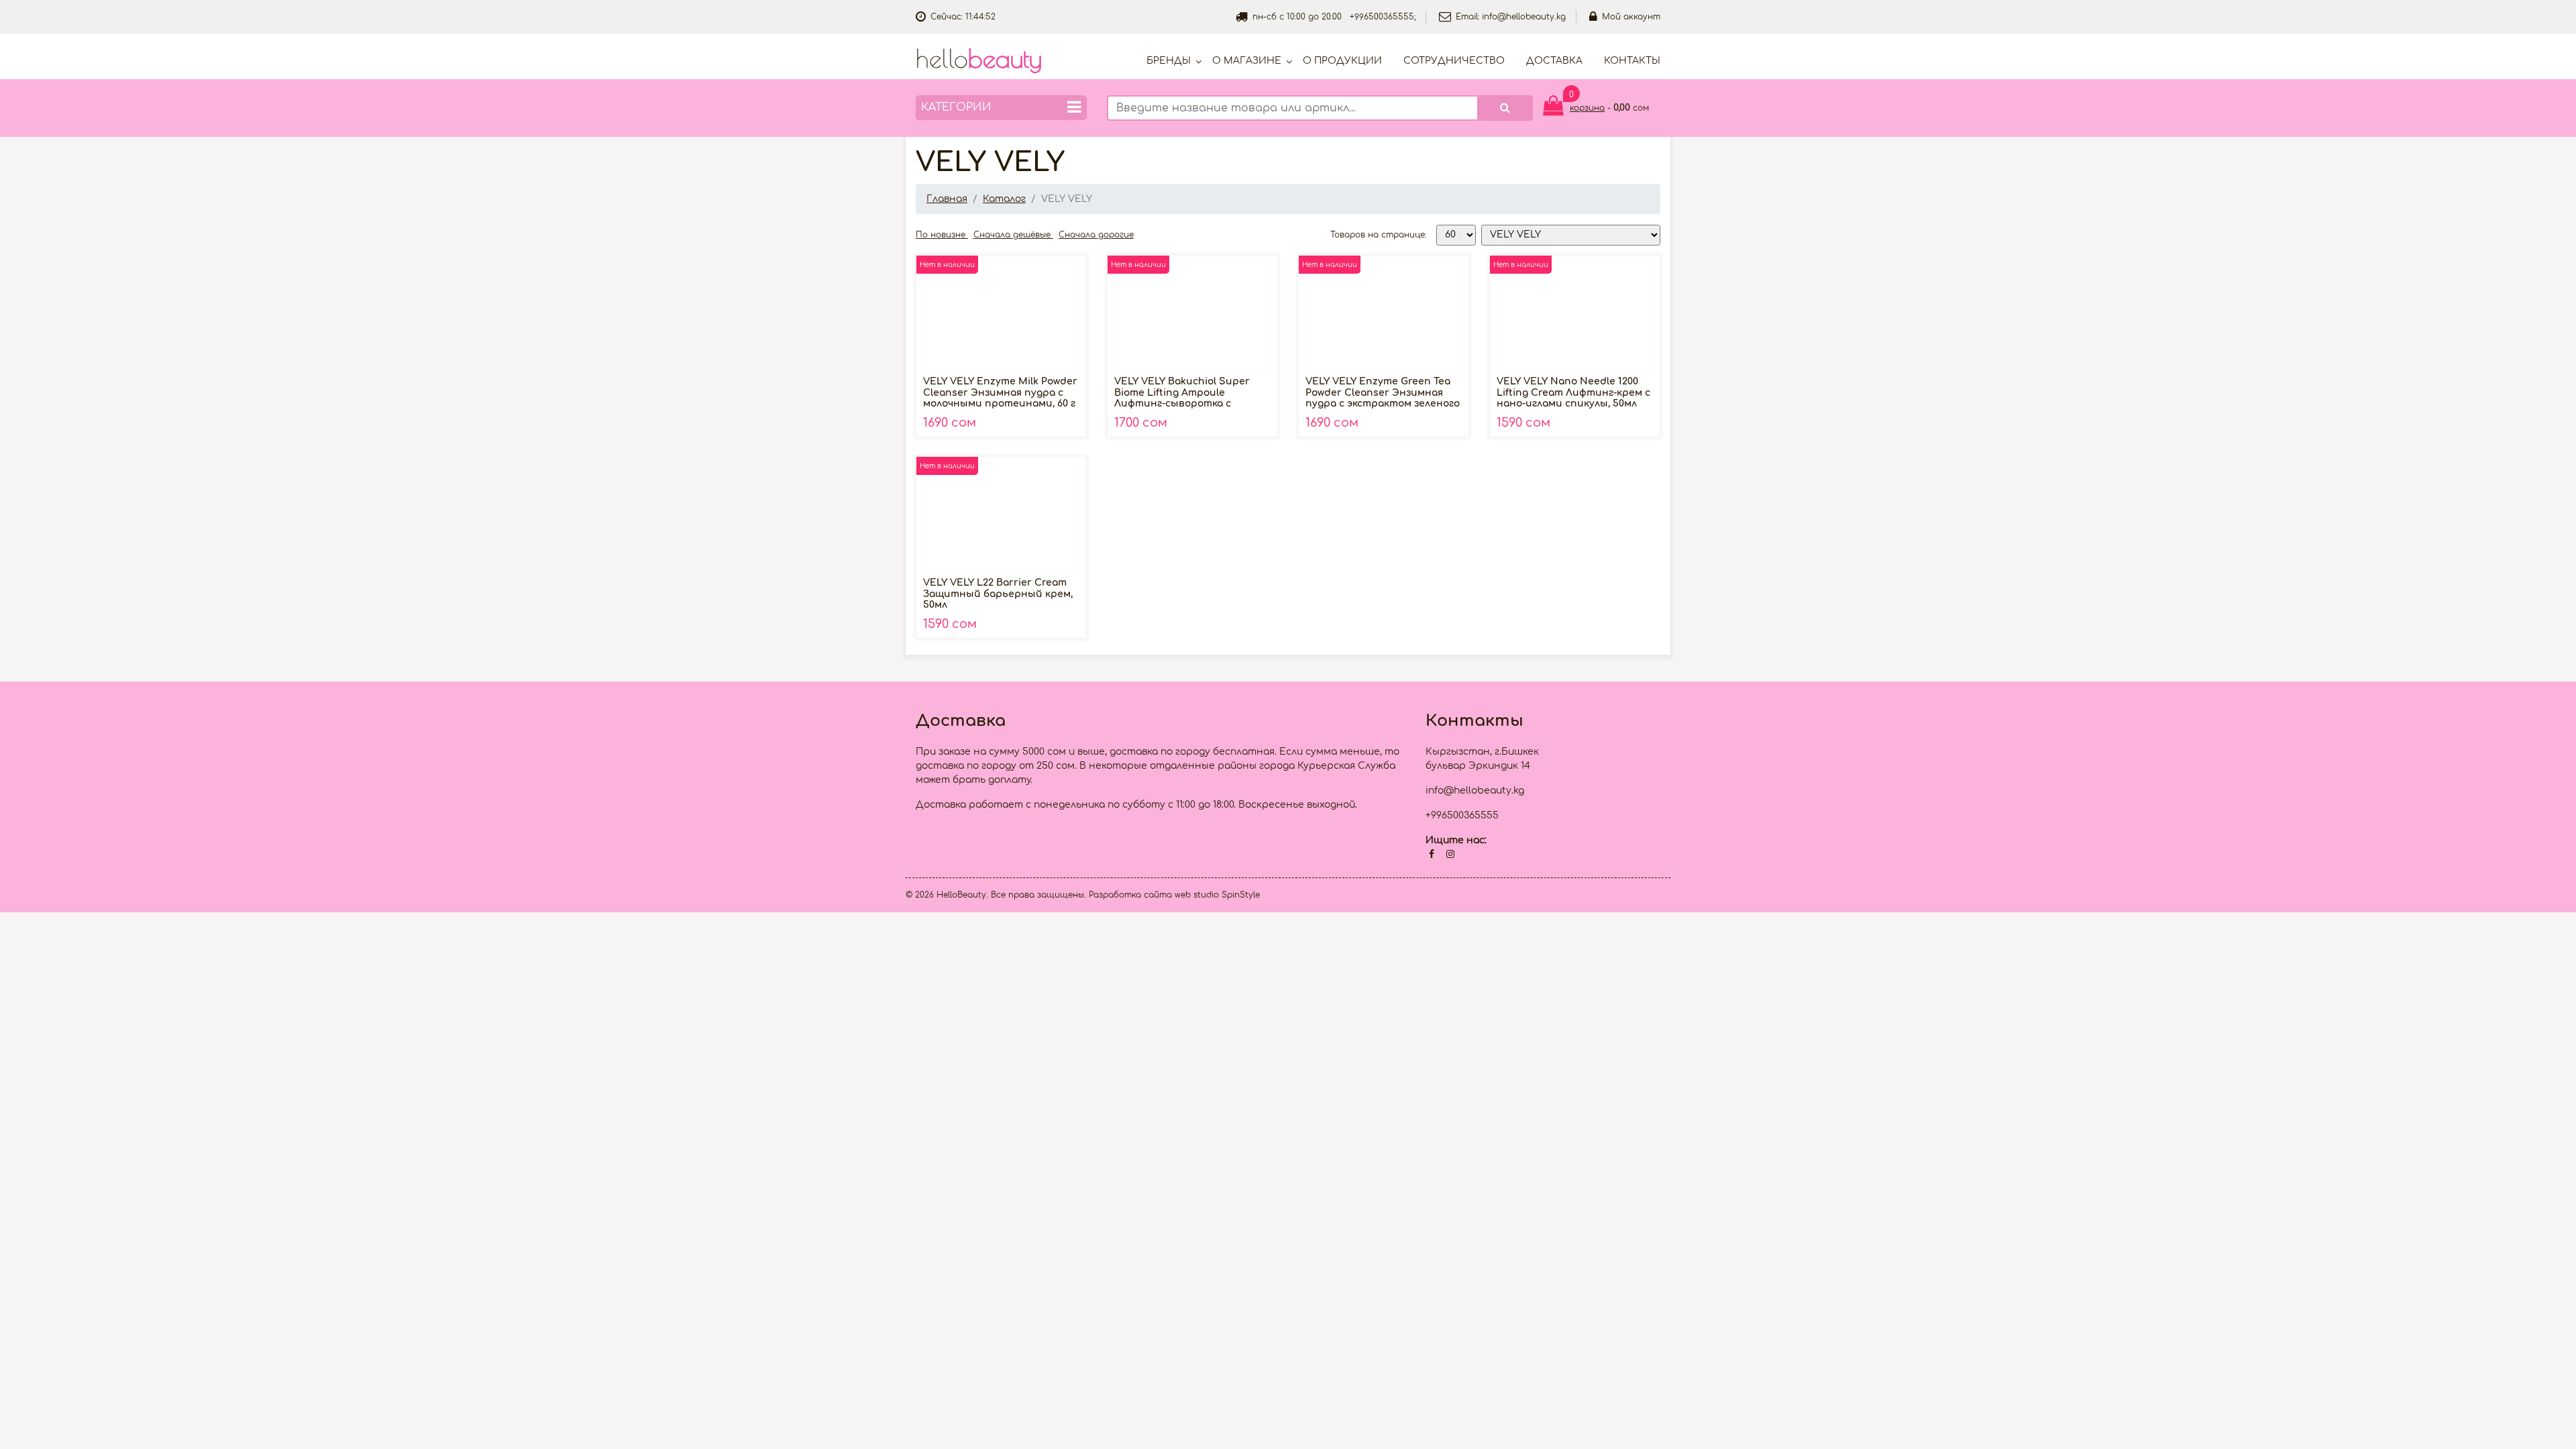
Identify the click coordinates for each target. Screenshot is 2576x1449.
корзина (1587, 108)
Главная (947, 199)
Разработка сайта (1130, 895)
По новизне (942, 235)
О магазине (1247, 61)
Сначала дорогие (1096, 235)
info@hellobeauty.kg (1524, 17)
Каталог (1004, 199)
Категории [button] (956, 107)
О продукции (1342, 61)
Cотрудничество (1454, 61)
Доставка (1554, 61)
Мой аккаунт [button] (1631, 17)
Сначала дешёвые (1013, 235)
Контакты (1632, 61)
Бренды (1169, 61)
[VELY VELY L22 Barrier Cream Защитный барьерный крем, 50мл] (1001, 517)
